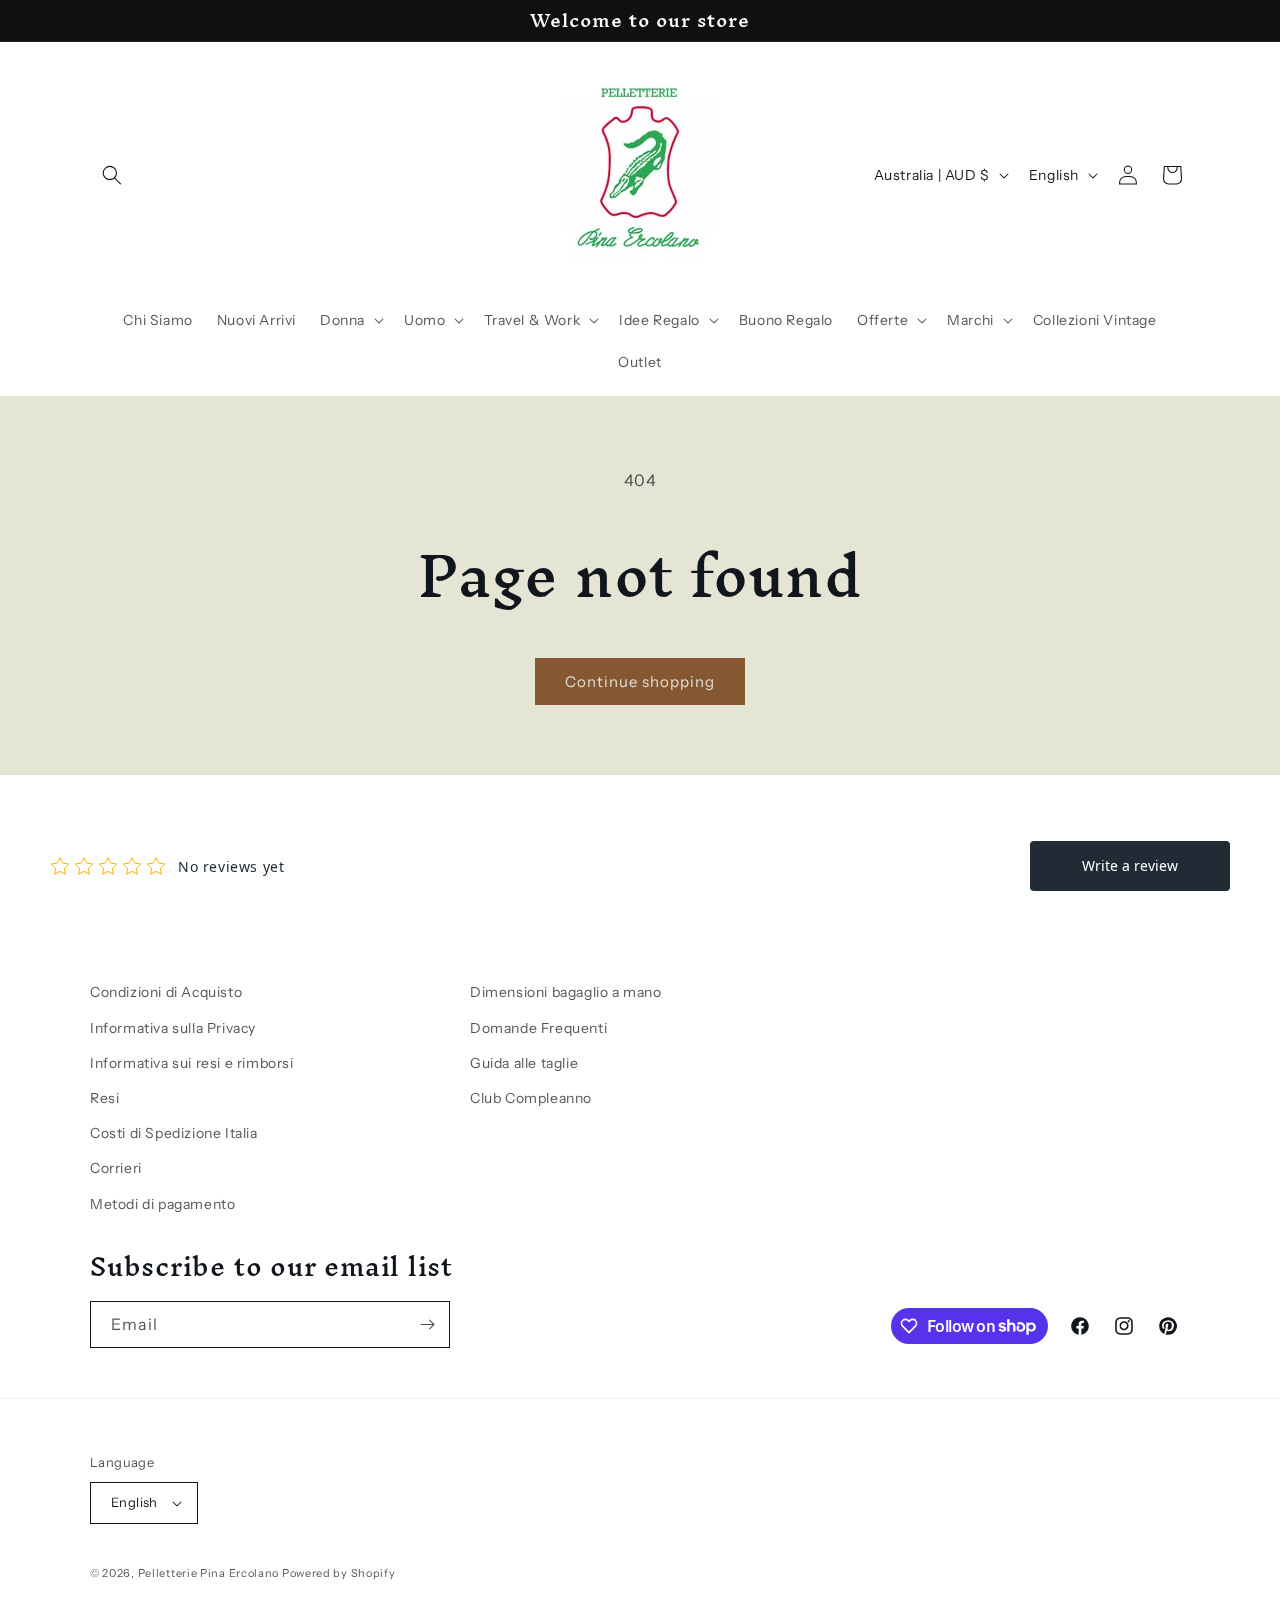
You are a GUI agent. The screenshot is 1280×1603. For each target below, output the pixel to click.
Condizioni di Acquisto (166, 992)
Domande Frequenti (538, 1028)
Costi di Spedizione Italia (174, 1133)
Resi (104, 1098)
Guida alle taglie (524, 1063)
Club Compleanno (531, 1098)
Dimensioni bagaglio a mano (566, 992)
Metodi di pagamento (162, 1204)
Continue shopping (640, 681)
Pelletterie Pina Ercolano (209, 1573)
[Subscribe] (427, 1324)
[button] (112, 175)
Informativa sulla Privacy (173, 1028)
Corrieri (116, 1168)
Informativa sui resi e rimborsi (192, 1063)
